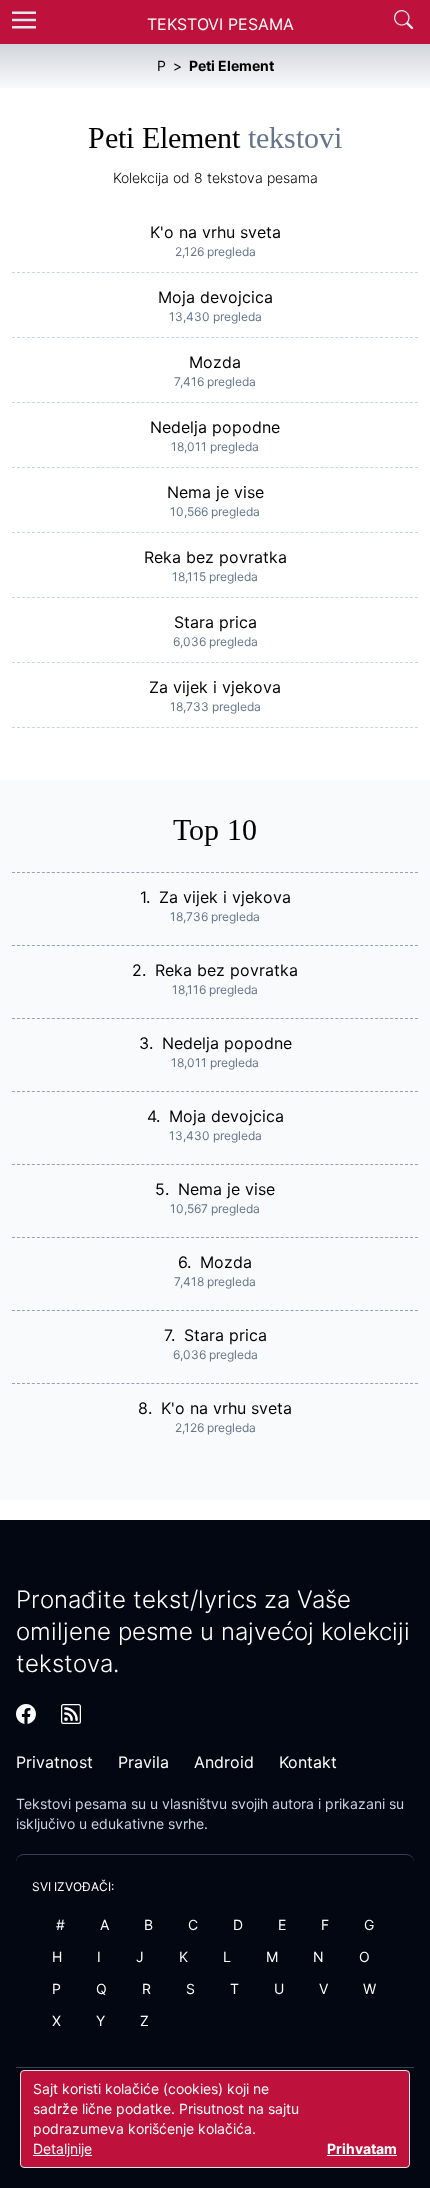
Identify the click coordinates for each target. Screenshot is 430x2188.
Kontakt (308, 1762)
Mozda (215, 362)
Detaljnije (62, 2148)
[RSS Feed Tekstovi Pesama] (71, 1714)
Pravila (143, 1762)
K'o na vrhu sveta (215, 232)
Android (224, 1762)
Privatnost (54, 1762)
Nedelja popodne (215, 427)
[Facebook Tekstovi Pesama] (26, 1714)
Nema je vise (215, 492)
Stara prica (215, 622)
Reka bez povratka (215, 557)
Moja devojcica (215, 297)
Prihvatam (362, 2148)
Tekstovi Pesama (220, 24)
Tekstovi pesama (71, 1803)
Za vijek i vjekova (215, 687)
